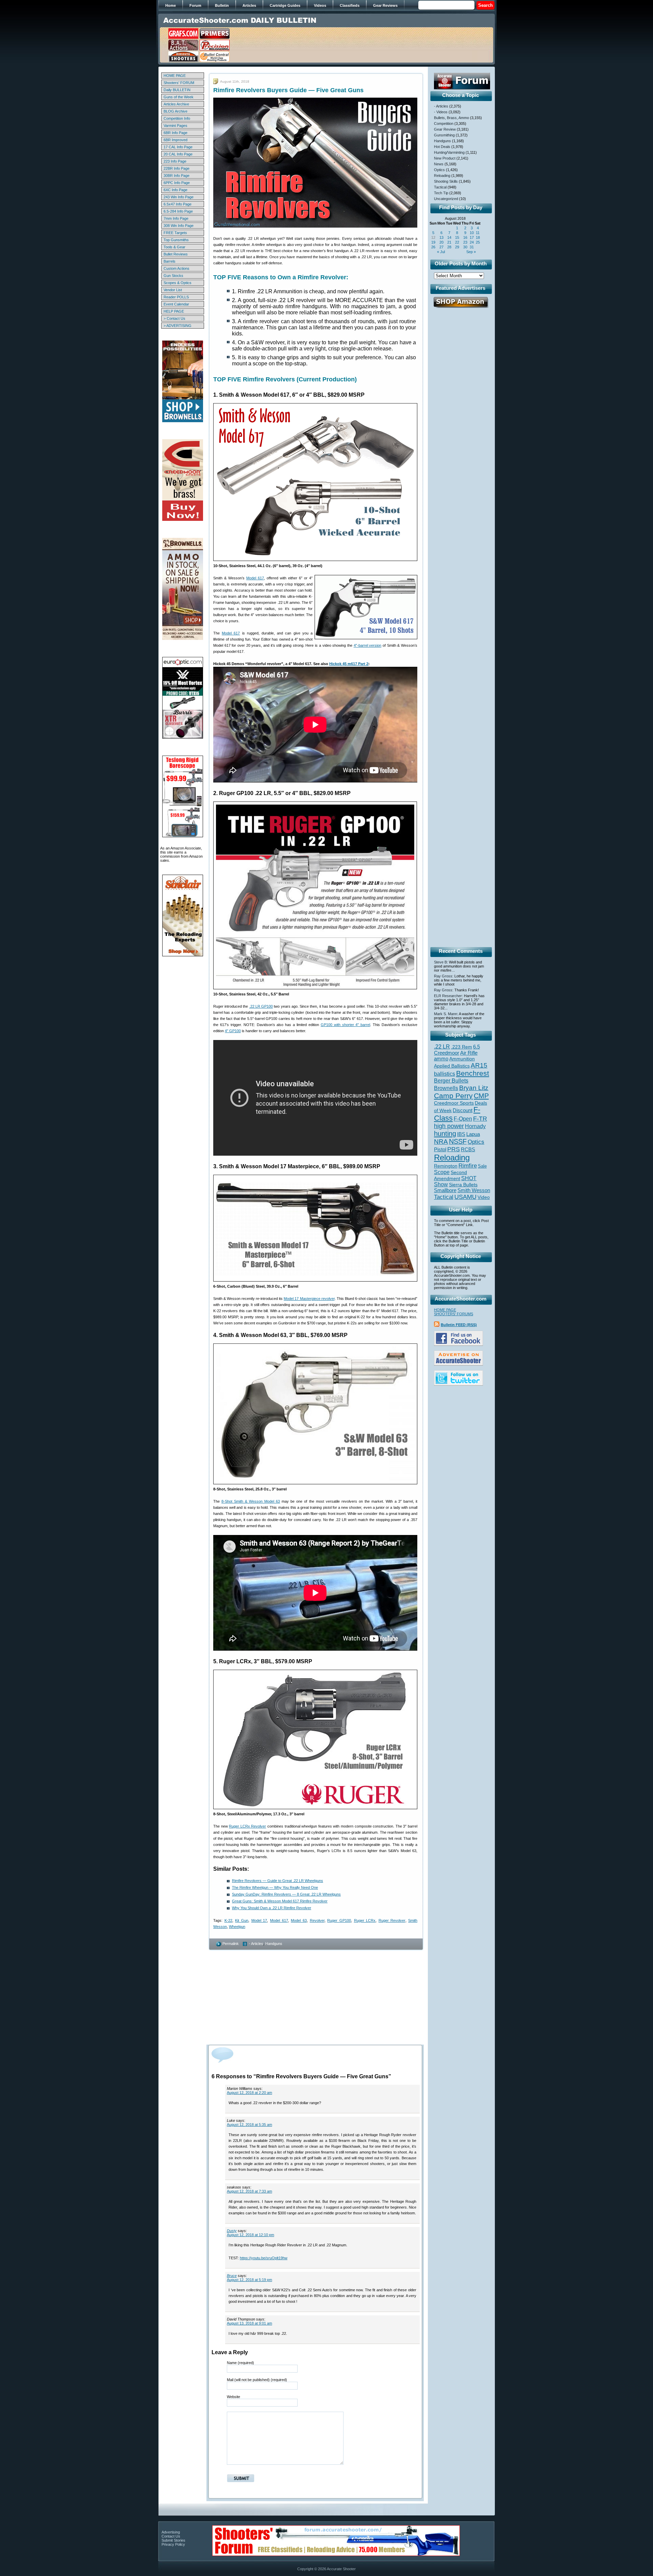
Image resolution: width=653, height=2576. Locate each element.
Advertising (171, 2532)
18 (478, 237)
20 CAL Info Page (178, 154)
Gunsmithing (444, 135)
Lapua (473, 1134)
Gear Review (445, 129)
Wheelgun (237, 1927)
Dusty (232, 2231)
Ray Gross (443, 976)
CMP (481, 1096)
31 (472, 247)
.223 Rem (462, 1047)
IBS (461, 1134)
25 (478, 242)
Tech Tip (441, 193)
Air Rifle (469, 1053)
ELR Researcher (448, 996)
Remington (446, 1166)
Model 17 (259, 1920)
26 (433, 247)
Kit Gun (242, 1920)
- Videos (441, 112)
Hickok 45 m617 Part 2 (349, 664)
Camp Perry (453, 1096)
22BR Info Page (177, 168)
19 (433, 242)
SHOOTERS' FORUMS (454, 1314)
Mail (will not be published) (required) (257, 2380)
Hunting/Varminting (449, 152)
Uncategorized (446, 199)
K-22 (228, 1920)
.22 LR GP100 (261, 1006)
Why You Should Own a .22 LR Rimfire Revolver (272, 1908)
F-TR (480, 1119)
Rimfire (468, 1166)
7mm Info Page (176, 218)
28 (449, 247)
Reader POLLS (176, 297)
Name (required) (240, 2363)
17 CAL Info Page (178, 147)
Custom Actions (177, 268)
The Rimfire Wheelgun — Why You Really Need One (275, 1887)
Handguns (274, 1944)
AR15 (479, 1065)
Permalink (231, 1944)
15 (457, 237)
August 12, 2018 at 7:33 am (249, 2191)
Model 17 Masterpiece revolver (309, 1299)
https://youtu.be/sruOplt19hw (264, 2258)
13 (441, 237)
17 (472, 237)
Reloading (442, 176)
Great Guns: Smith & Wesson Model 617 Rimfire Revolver (280, 1901)
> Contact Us (174, 318)
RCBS (468, 1150)
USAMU (465, 1197)
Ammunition (462, 1059)
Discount (463, 1110)
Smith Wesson (474, 1190)
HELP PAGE (174, 311)
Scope (442, 1172)
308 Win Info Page (179, 226)
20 (441, 242)
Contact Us (171, 2536)
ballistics (445, 1074)
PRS (454, 1149)
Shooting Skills (446, 181)
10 (472, 233)
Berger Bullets (451, 1080)
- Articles (256, 1944)
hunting (445, 1134)
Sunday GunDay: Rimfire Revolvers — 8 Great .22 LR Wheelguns (286, 1894)
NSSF (458, 1141)
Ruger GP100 (339, 1920)
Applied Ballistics (452, 1066)
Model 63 (299, 1920)
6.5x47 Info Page (178, 204)
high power (449, 1126)
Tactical (440, 187)
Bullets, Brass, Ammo (451, 118)
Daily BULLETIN (177, 90)
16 (465, 237)
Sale (482, 1166)
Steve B (440, 962)
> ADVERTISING (178, 326)
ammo (441, 1059)
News (439, 164)
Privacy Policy (173, 2544)
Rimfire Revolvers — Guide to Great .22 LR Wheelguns (278, 1881)
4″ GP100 (233, 1031)
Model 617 (255, 578)
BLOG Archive (175, 111)
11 (478, 233)
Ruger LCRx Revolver (247, 1826)
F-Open (463, 1119)
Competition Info (177, 118)
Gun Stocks (173, 276)
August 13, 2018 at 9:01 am (249, 2323)
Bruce (232, 2276)
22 (457, 242)
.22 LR (442, 1047)
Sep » (471, 252)
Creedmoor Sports (454, 1103)
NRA (441, 1142)
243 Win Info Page (179, 197)
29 (457, 247)
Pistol (440, 1149)
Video (484, 1197)
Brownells (446, 1088)
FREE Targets (175, 233)
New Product (445, 158)
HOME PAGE (175, 76)
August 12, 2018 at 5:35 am (249, 2125)
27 (441, 247)
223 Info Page (175, 161)
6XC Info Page (175, 190)
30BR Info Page (177, 176)
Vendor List (173, 290)
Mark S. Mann (446, 1014)
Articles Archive (176, 104)
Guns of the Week (179, 97)
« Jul (441, 252)
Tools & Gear (174, 247)
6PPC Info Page (177, 183)
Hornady (475, 1126)
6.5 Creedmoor (457, 1050)
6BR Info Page (175, 133)
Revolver (317, 1920)
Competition (444, 123)
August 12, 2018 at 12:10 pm (250, 2235)
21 (449, 242)
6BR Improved (175, 140)
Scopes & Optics (178, 283)
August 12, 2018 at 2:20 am (249, 2093)
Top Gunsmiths (176, 240)
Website (233, 2397)
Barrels (170, 261)
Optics (439, 170)
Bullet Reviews (176, 254)
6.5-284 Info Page (178, 211)
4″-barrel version (368, 645)
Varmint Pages (175, 126)
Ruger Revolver (392, 1920)
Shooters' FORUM (179, 83)
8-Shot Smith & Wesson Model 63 (251, 1501)
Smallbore (445, 1190)
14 (449, 237)
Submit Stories (173, 2540)
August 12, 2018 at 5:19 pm (249, 2280)
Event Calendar (176, 304)
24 (472, 242)
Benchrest (473, 1073)
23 (465, 242)
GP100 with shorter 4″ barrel (346, 1025)
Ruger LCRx (365, 1920)
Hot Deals (442, 147)
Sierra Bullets (463, 1185)
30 (465, 247)
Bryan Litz (474, 1088)
